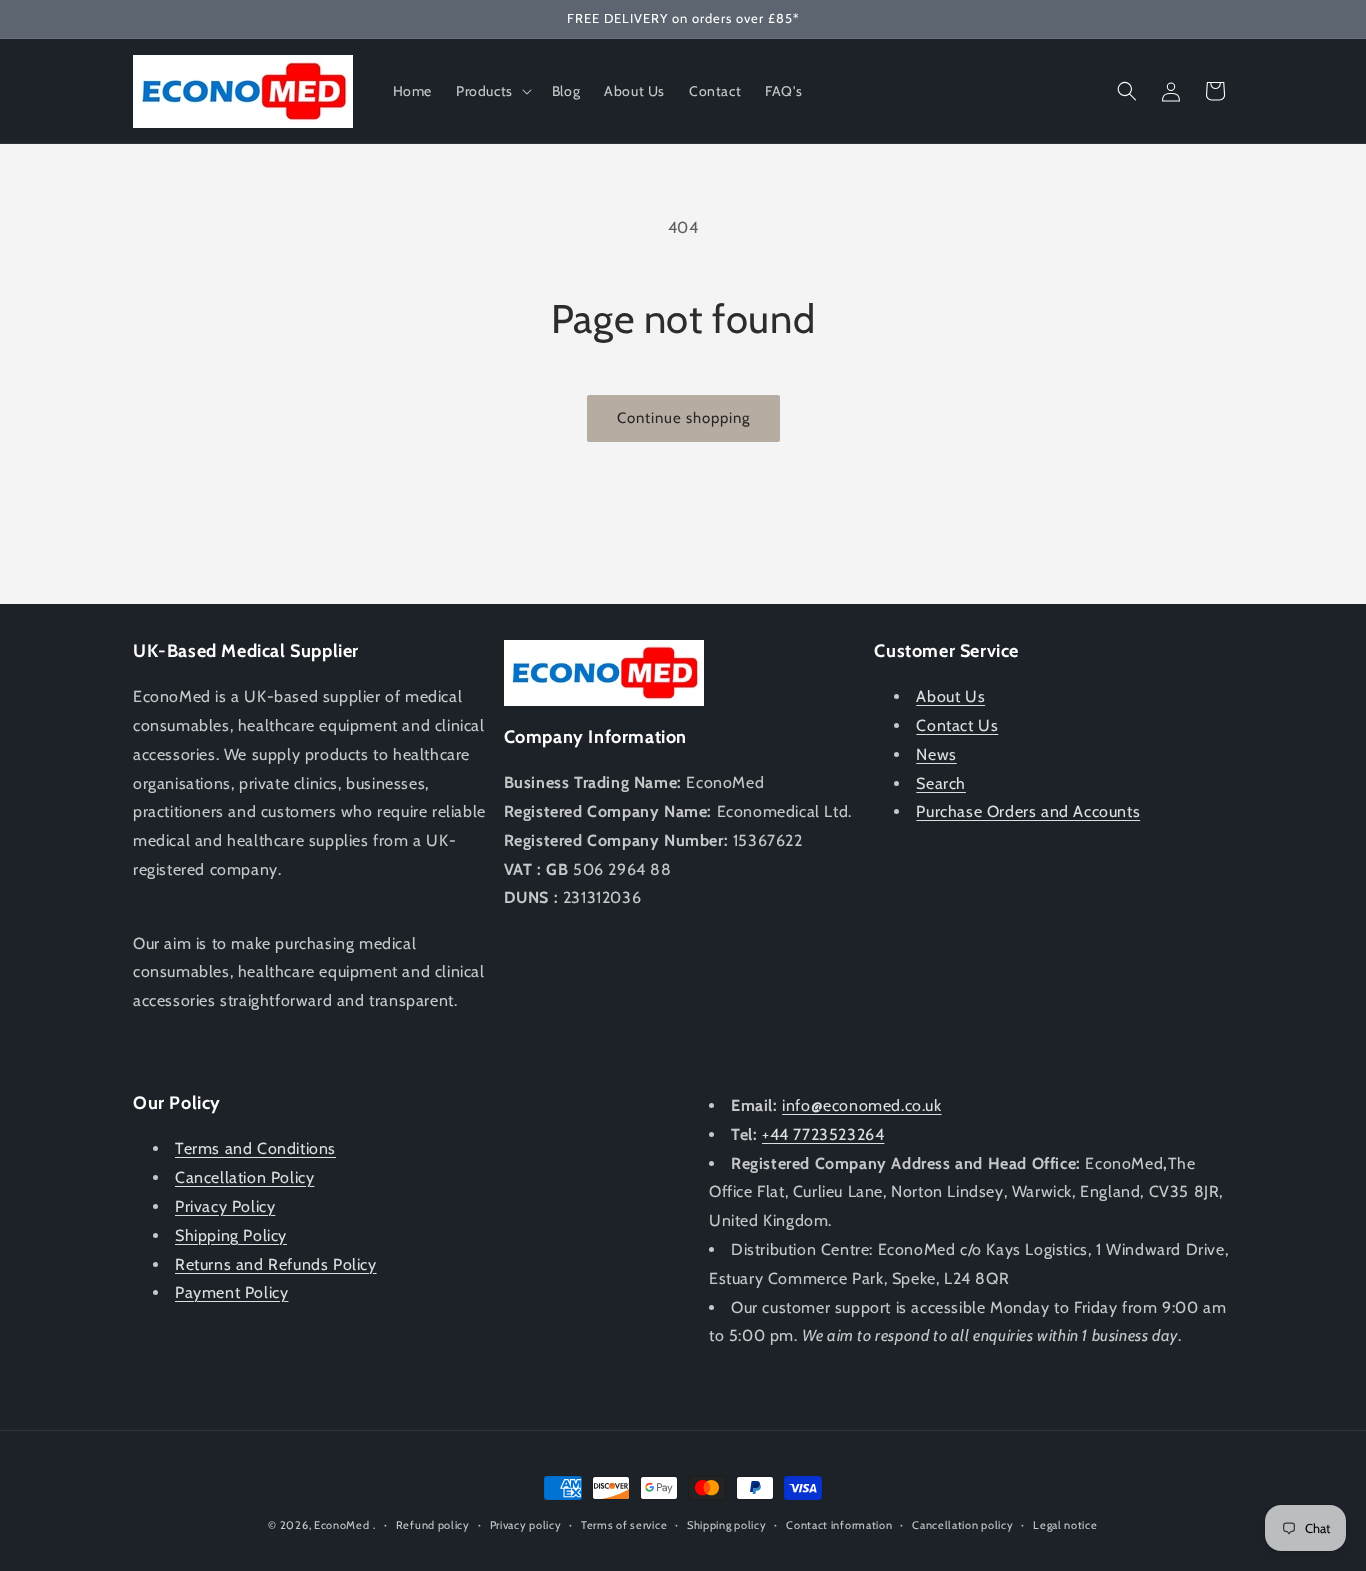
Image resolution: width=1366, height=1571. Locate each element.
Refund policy (433, 1525)
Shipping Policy (231, 1235)
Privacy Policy (225, 1206)
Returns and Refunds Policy (276, 1264)
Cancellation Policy (244, 1177)
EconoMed (342, 1525)
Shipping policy (727, 1525)
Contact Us (957, 725)
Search (941, 783)
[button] (492, 91)
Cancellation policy (962, 1525)
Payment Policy (231, 1292)
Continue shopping (683, 418)
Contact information (839, 1525)
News (936, 754)
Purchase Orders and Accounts (1028, 811)
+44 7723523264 (823, 1134)
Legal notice (1065, 1525)
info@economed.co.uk (861, 1105)
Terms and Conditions (255, 1148)
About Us (950, 696)
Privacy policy (526, 1525)
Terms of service (624, 1525)
